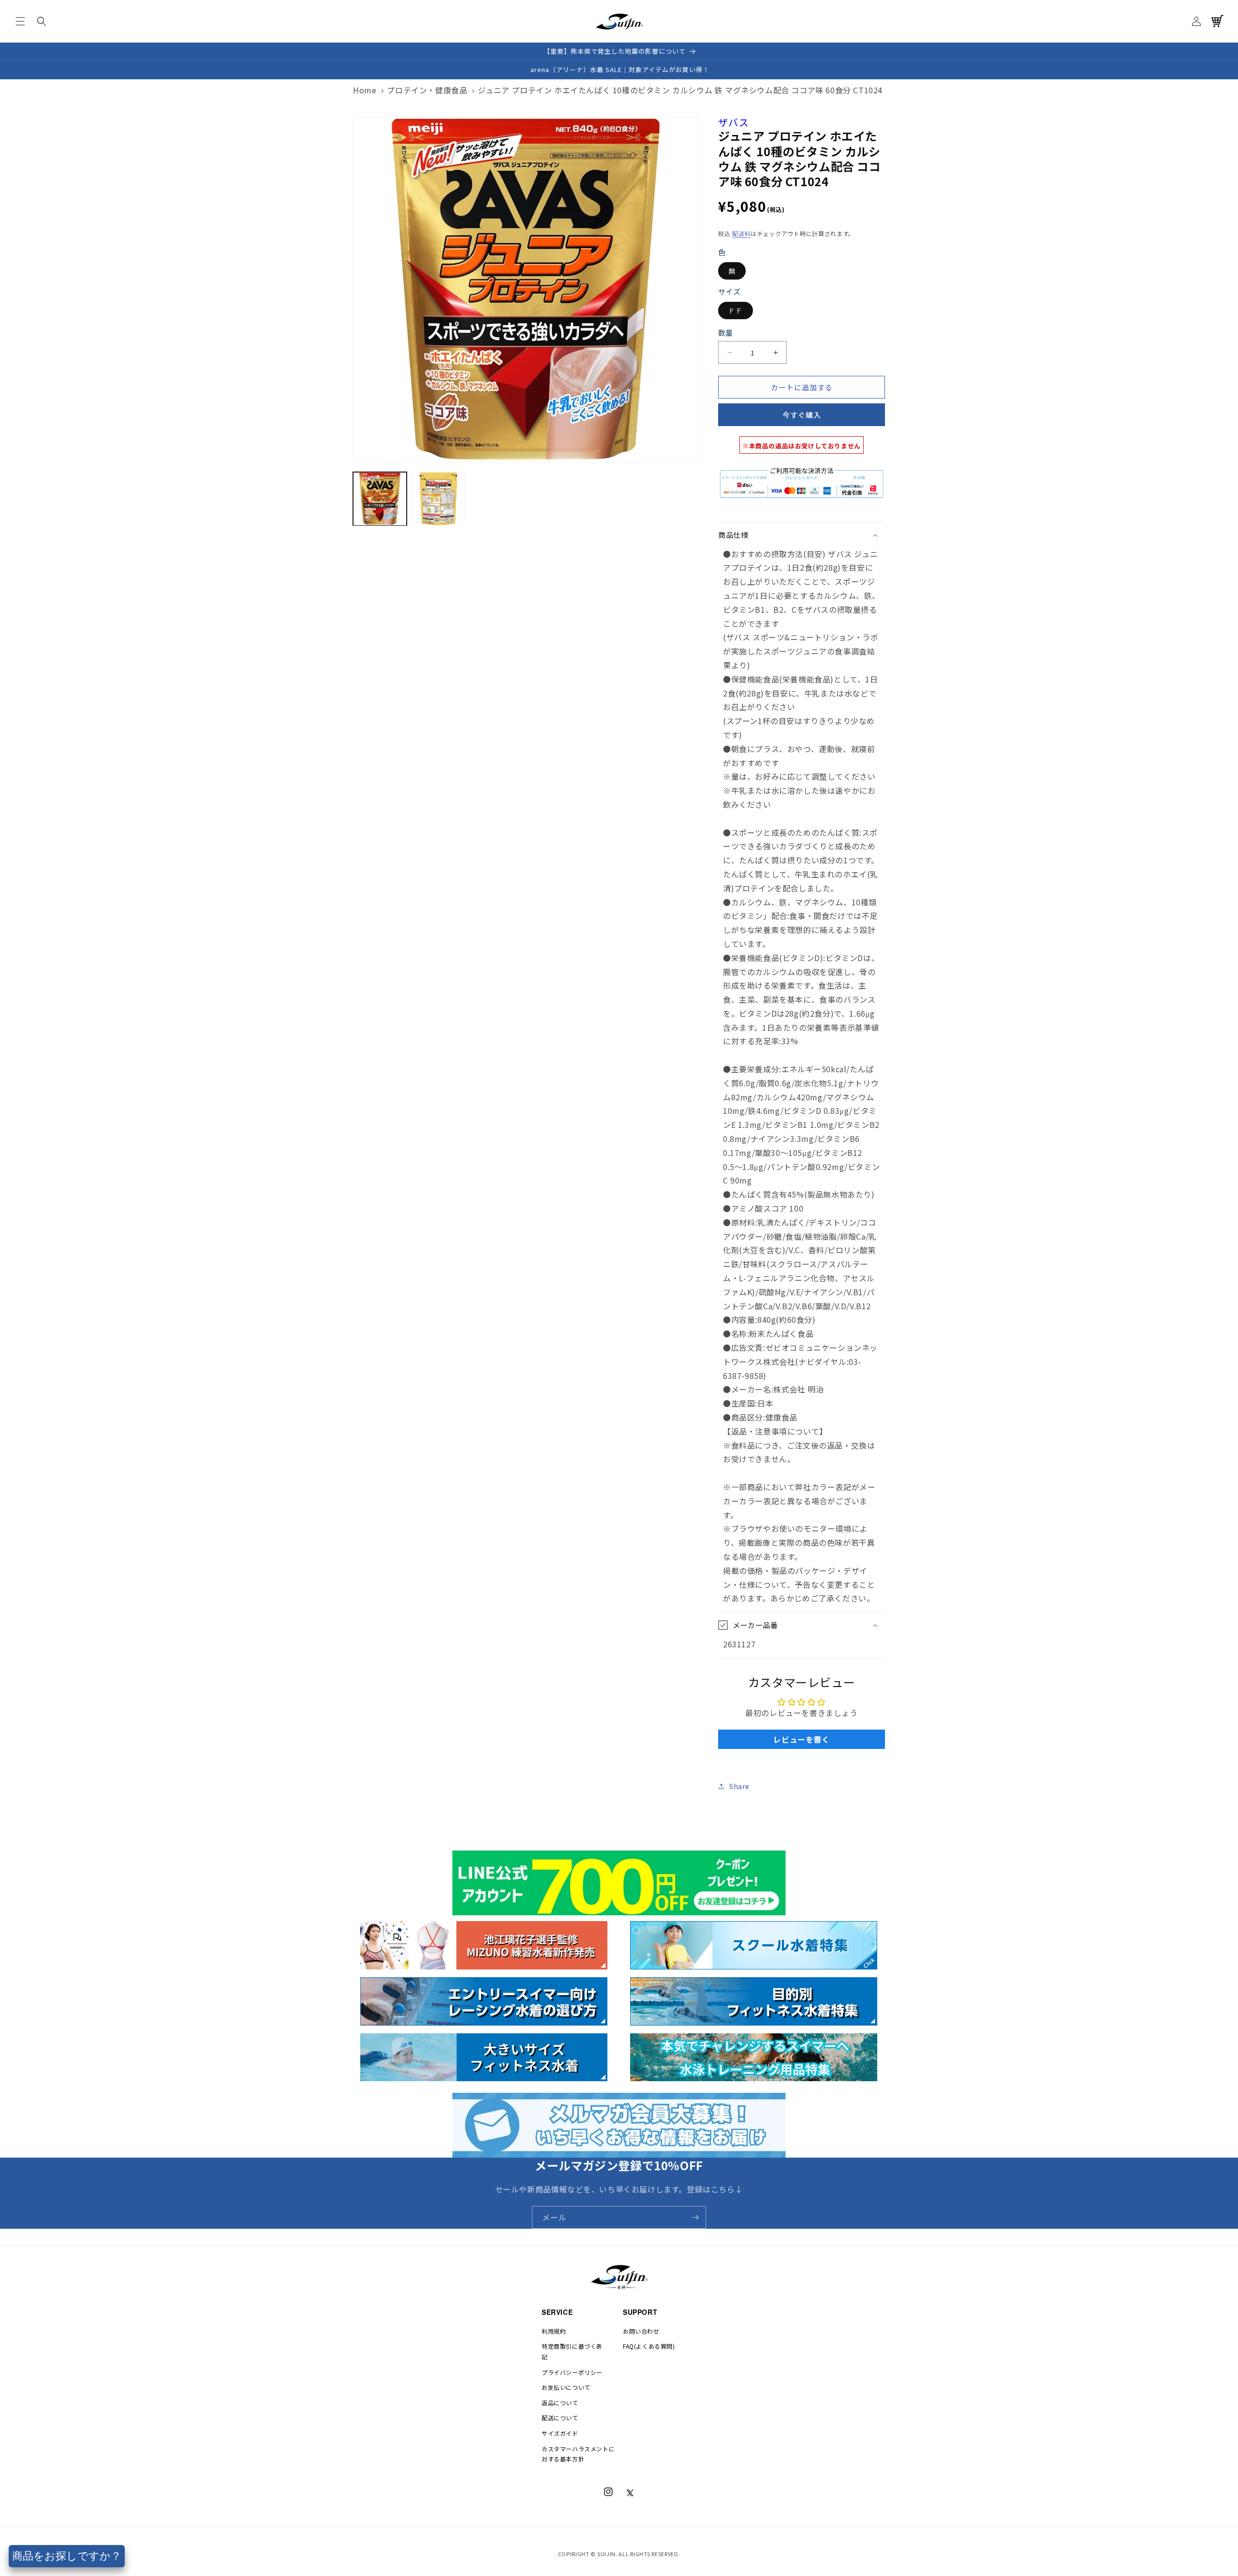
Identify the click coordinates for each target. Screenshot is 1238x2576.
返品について (560, 2403)
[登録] (695, 2217)
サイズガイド (560, 2433)
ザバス (734, 122)
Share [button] (739, 1786)
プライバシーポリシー (572, 2372)
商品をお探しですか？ (67, 2556)
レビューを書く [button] (801, 1739)
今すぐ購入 (802, 415)
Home (365, 90)
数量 (726, 333)
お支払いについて (566, 2387)
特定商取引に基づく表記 (572, 2351)
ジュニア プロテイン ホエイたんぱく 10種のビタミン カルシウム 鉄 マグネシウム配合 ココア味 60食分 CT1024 (680, 90)
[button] (20, 21)
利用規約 (554, 2331)
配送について (560, 2418)
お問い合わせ (641, 2331)
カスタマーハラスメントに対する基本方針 (578, 2454)
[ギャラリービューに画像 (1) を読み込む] (380, 499)
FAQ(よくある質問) (649, 2346)
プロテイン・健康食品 (427, 90)
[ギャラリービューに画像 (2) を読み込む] (438, 499)
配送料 (741, 233)
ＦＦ (736, 311)
